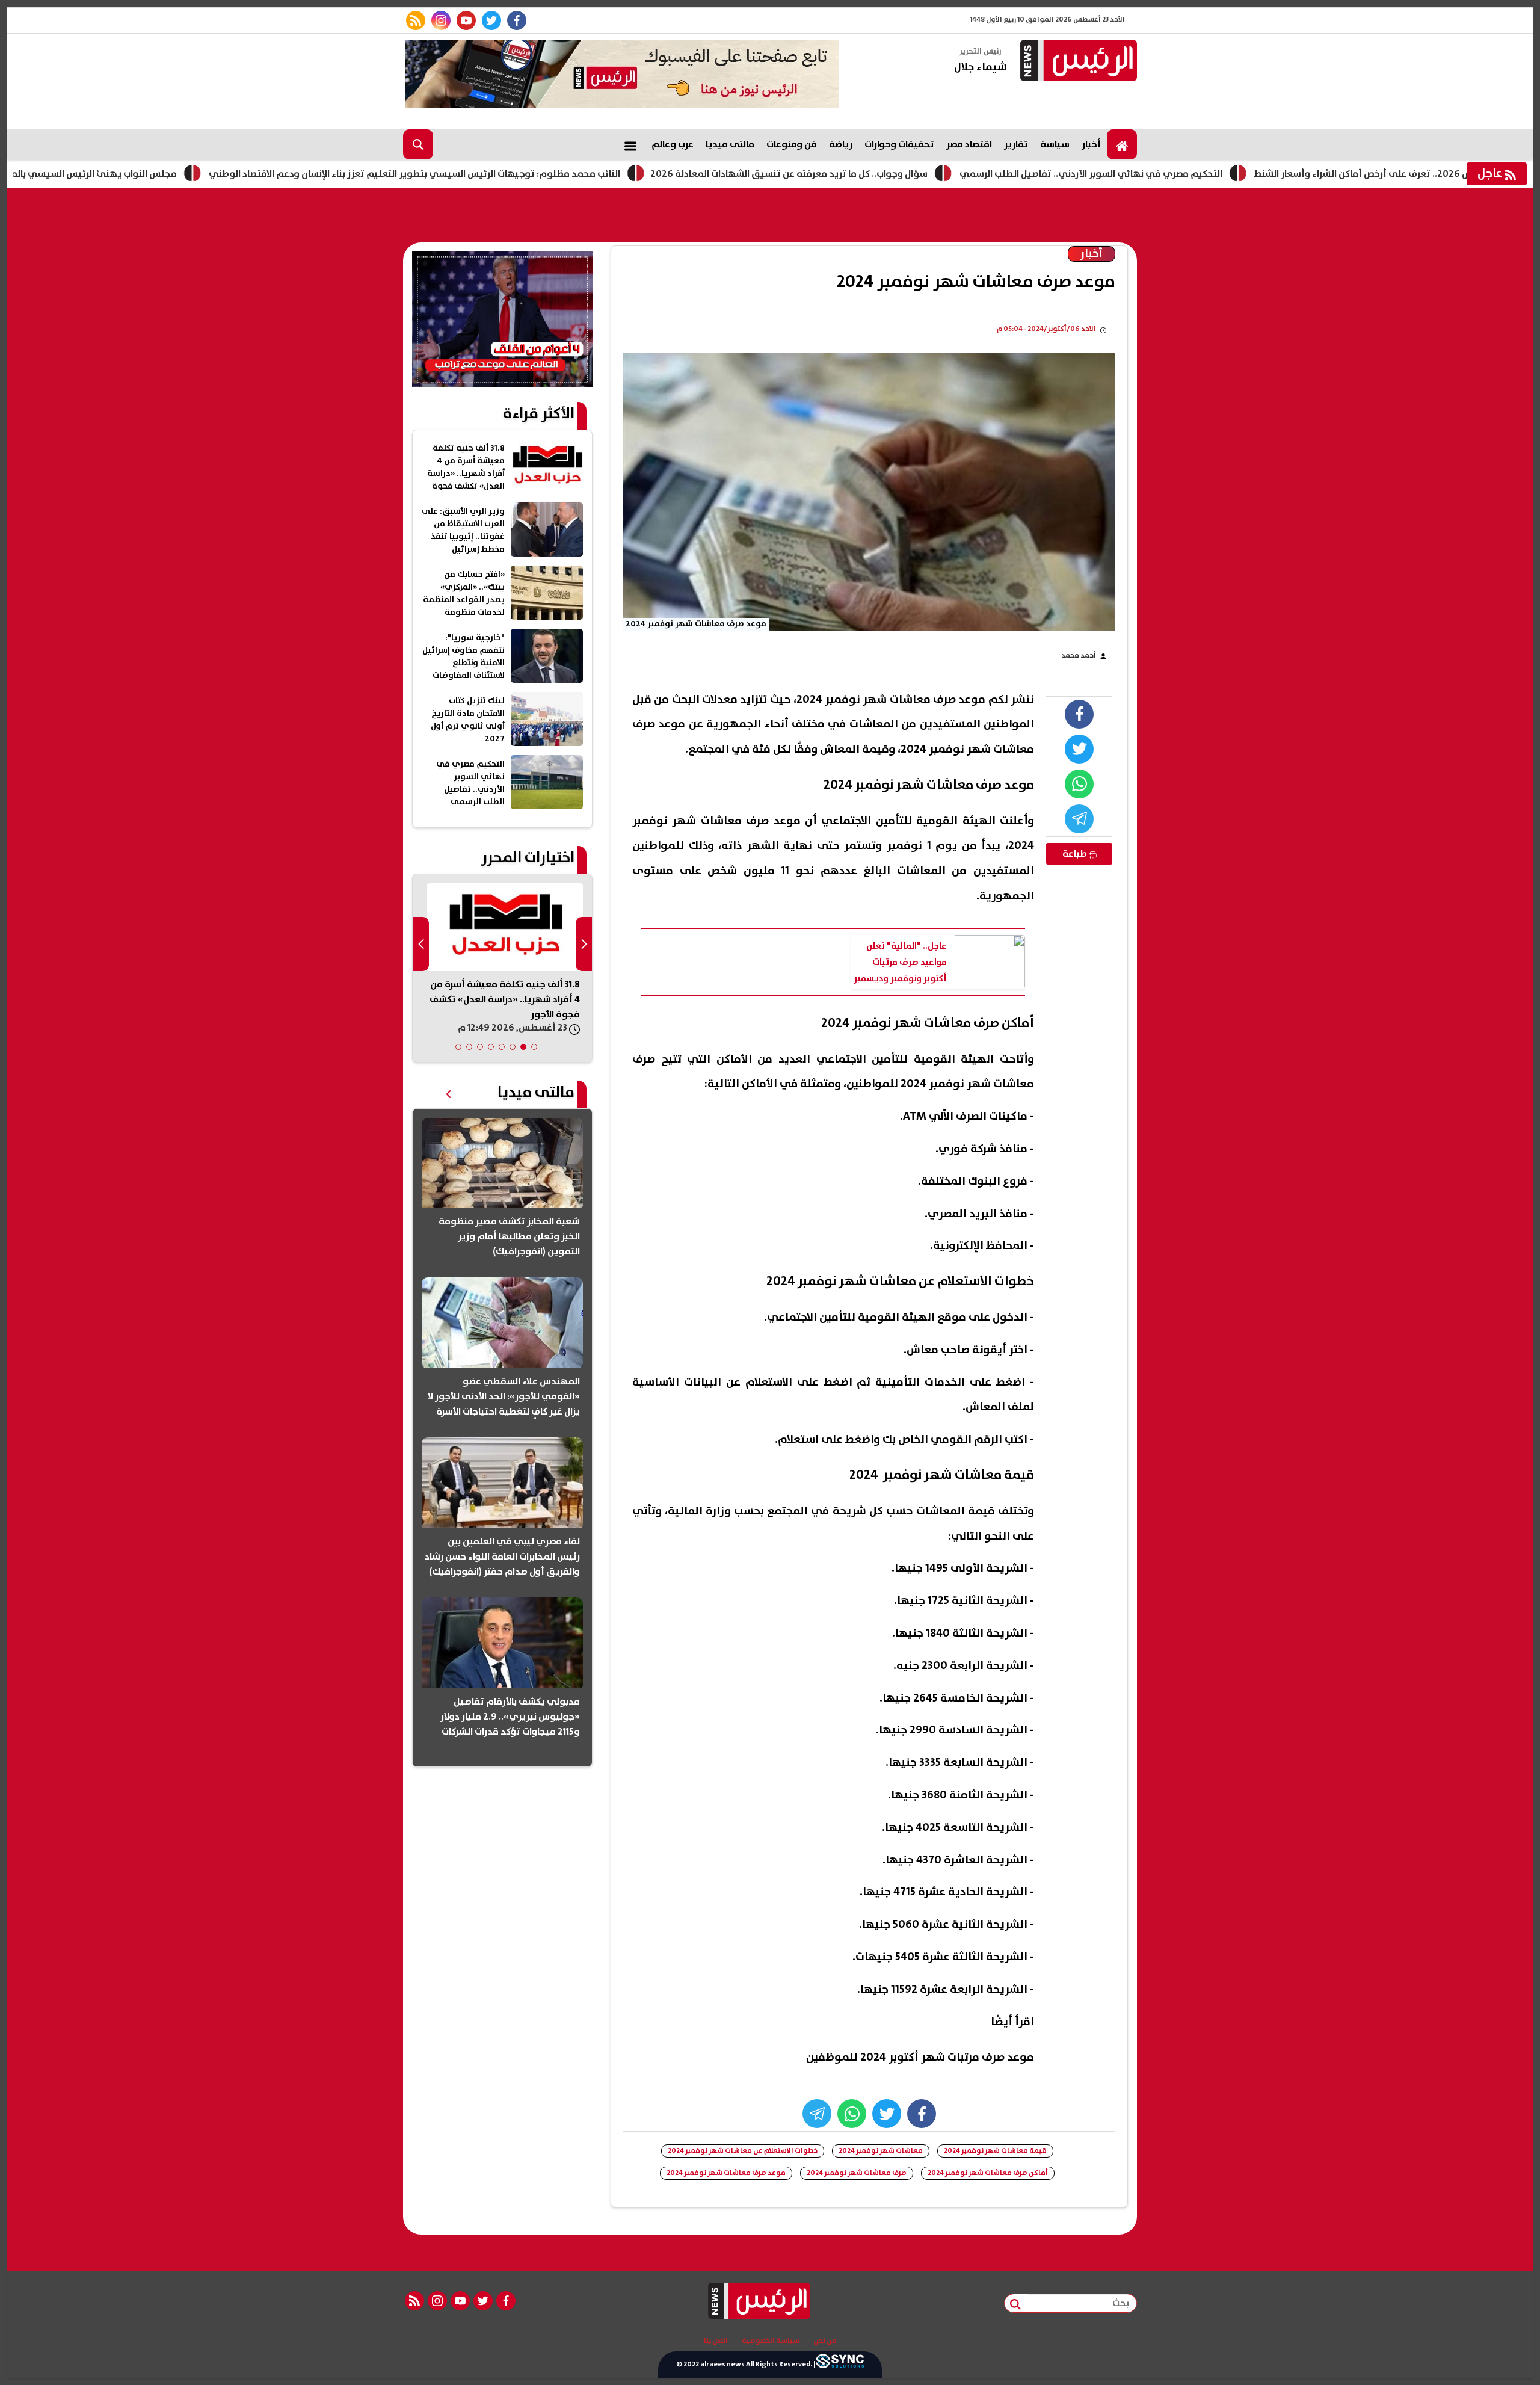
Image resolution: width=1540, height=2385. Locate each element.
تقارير (1016, 144)
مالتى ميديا (730, 144)
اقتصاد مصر (969, 144)
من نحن (825, 2341)
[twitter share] (1079, 749)
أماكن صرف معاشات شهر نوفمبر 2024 (988, 2173)
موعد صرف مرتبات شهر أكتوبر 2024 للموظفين (920, 2057)
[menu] (630, 144)
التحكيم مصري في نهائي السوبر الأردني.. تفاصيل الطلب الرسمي (1190, 174)
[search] (418, 144)
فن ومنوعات (792, 144)
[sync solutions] (840, 2365)
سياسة (1055, 144)
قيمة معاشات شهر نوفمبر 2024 (995, 2151)
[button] (534, 1047)
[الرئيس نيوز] (1077, 62)
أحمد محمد (1079, 656)
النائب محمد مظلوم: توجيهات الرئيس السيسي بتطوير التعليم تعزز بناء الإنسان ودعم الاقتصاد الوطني (513, 174)
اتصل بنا (716, 2341)
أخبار (1091, 144)
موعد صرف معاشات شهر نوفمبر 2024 (726, 2173)
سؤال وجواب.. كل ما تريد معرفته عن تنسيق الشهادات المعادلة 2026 (888, 174)
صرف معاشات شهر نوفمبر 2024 (857, 2173)
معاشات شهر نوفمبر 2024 (881, 2151)
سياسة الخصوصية (771, 2341)
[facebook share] (1079, 714)
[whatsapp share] (1079, 784)
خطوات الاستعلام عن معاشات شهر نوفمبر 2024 (743, 2151)
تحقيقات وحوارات (899, 144)
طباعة (1076, 854)
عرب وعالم (673, 144)
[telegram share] (1079, 819)
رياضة (841, 144)
